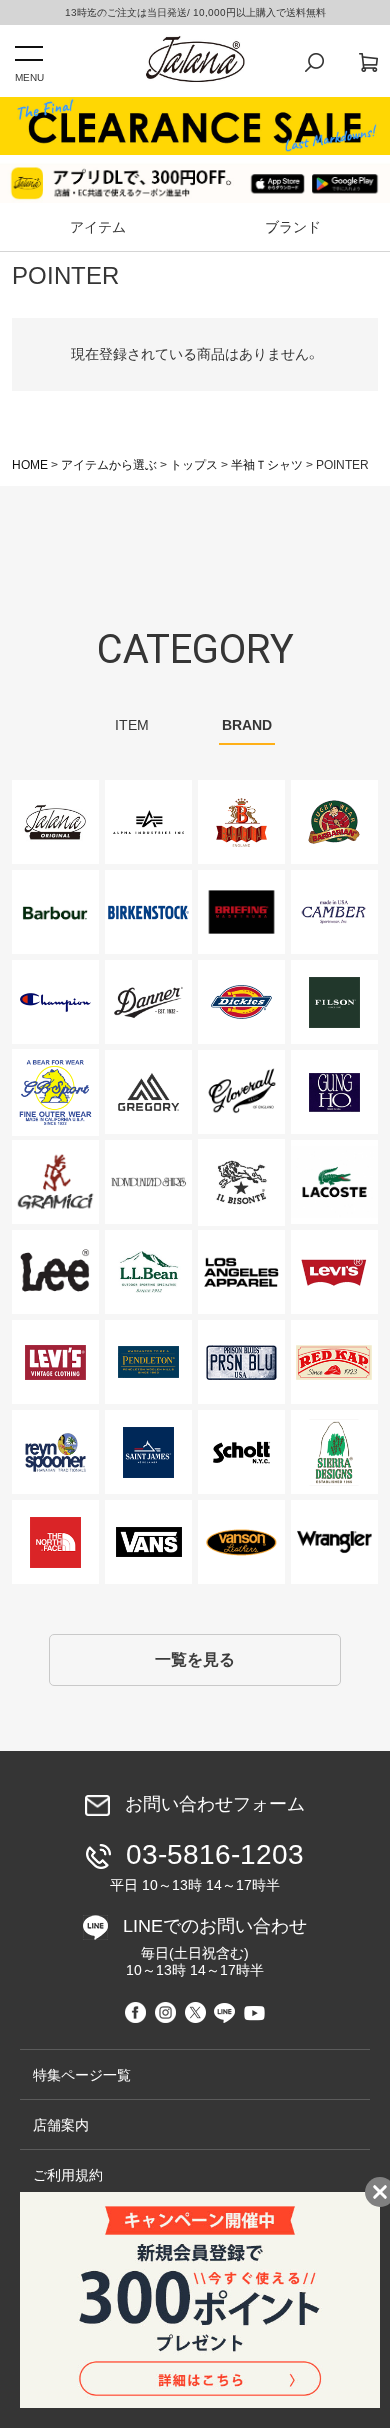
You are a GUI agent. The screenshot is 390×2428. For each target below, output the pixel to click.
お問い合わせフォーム (215, 1805)
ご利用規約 (68, 2175)
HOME (30, 465)
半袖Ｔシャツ (267, 465)
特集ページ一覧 (82, 2075)
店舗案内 (61, 2125)
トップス (194, 465)
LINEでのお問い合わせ (215, 1947)
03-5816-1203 (207, 1866)
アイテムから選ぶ (109, 465)
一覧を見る (195, 1659)
